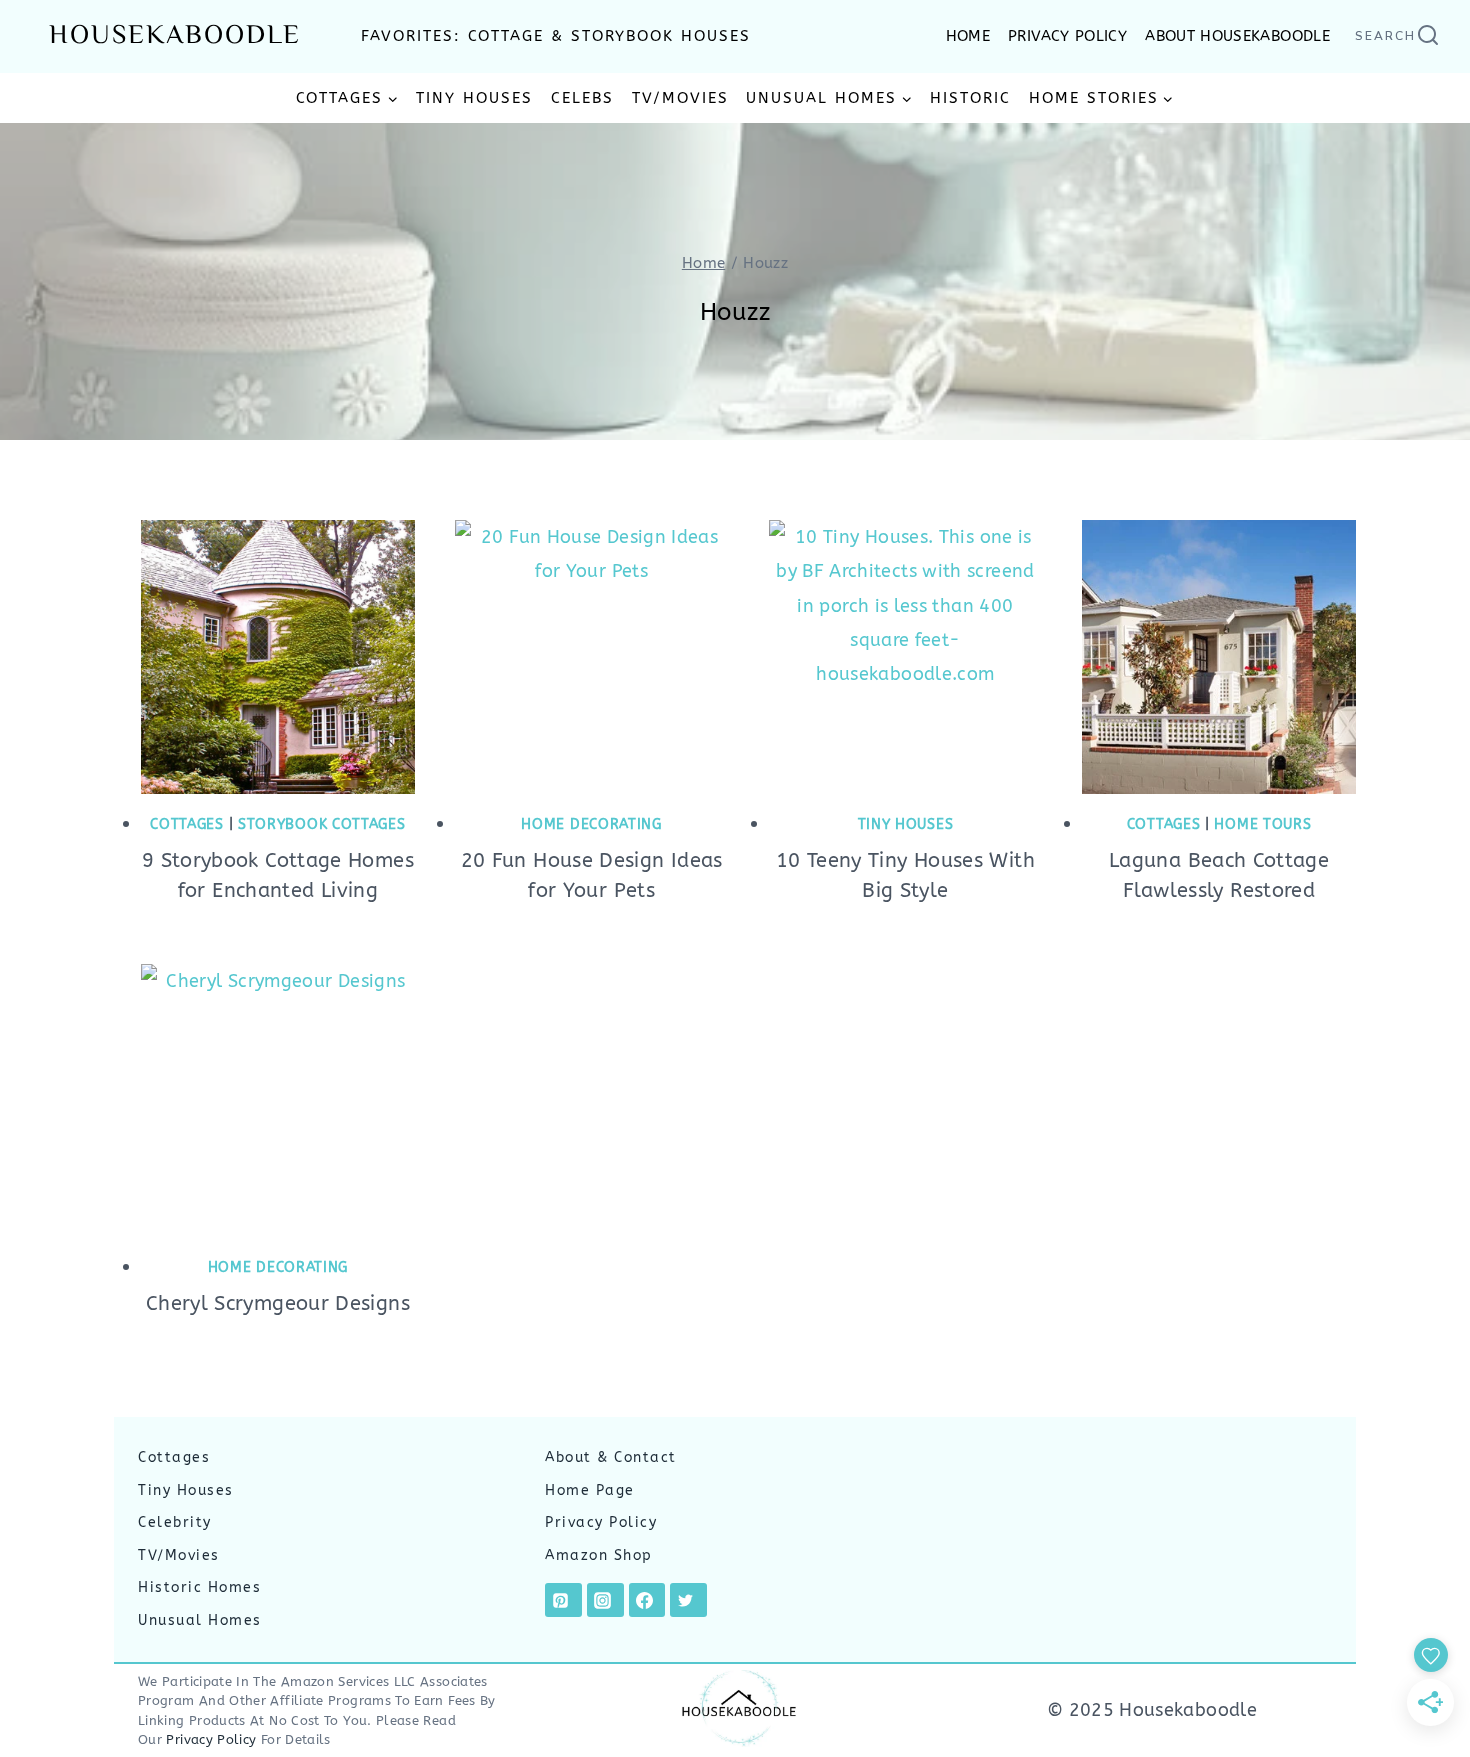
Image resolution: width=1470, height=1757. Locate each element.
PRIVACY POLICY (1067, 36)
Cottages (187, 824)
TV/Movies (680, 98)
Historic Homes (199, 1587)
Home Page (590, 1490)
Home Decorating (591, 824)
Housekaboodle (175, 36)
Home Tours (1262, 824)
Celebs (582, 98)
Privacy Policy (601, 1522)
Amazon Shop (599, 1555)
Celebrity (175, 1522)
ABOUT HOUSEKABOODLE (1237, 36)
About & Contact (611, 1457)
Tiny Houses (474, 98)
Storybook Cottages (322, 824)
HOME (968, 36)
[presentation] (278, 657)
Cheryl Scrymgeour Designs (278, 1303)
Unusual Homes (200, 1620)
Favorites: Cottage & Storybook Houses (556, 36)
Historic (970, 98)
